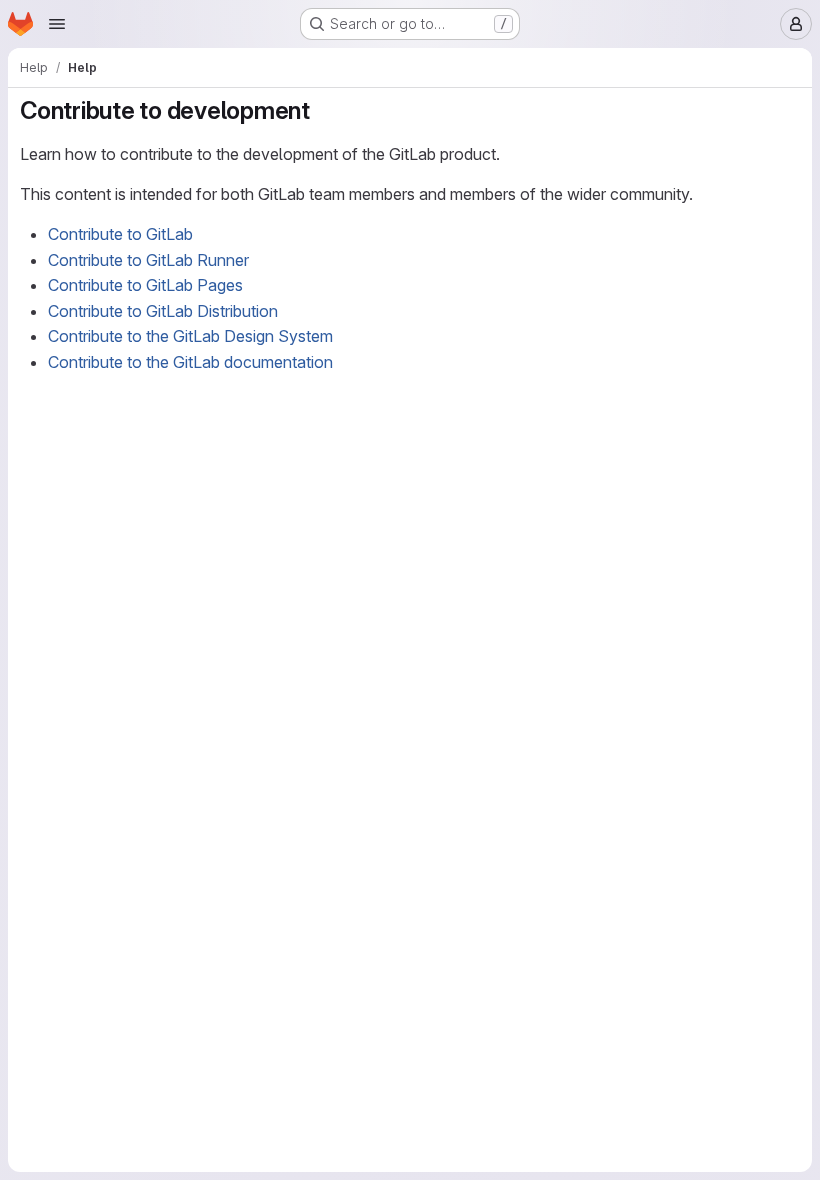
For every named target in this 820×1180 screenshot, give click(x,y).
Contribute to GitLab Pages (145, 285)
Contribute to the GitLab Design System (190, 336)
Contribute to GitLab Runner (148, 260)
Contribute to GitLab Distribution (163, 311)
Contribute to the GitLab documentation (190, 362)
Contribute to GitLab (120, 234)
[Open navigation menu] (57, 24)
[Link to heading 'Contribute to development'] (323, 110)
